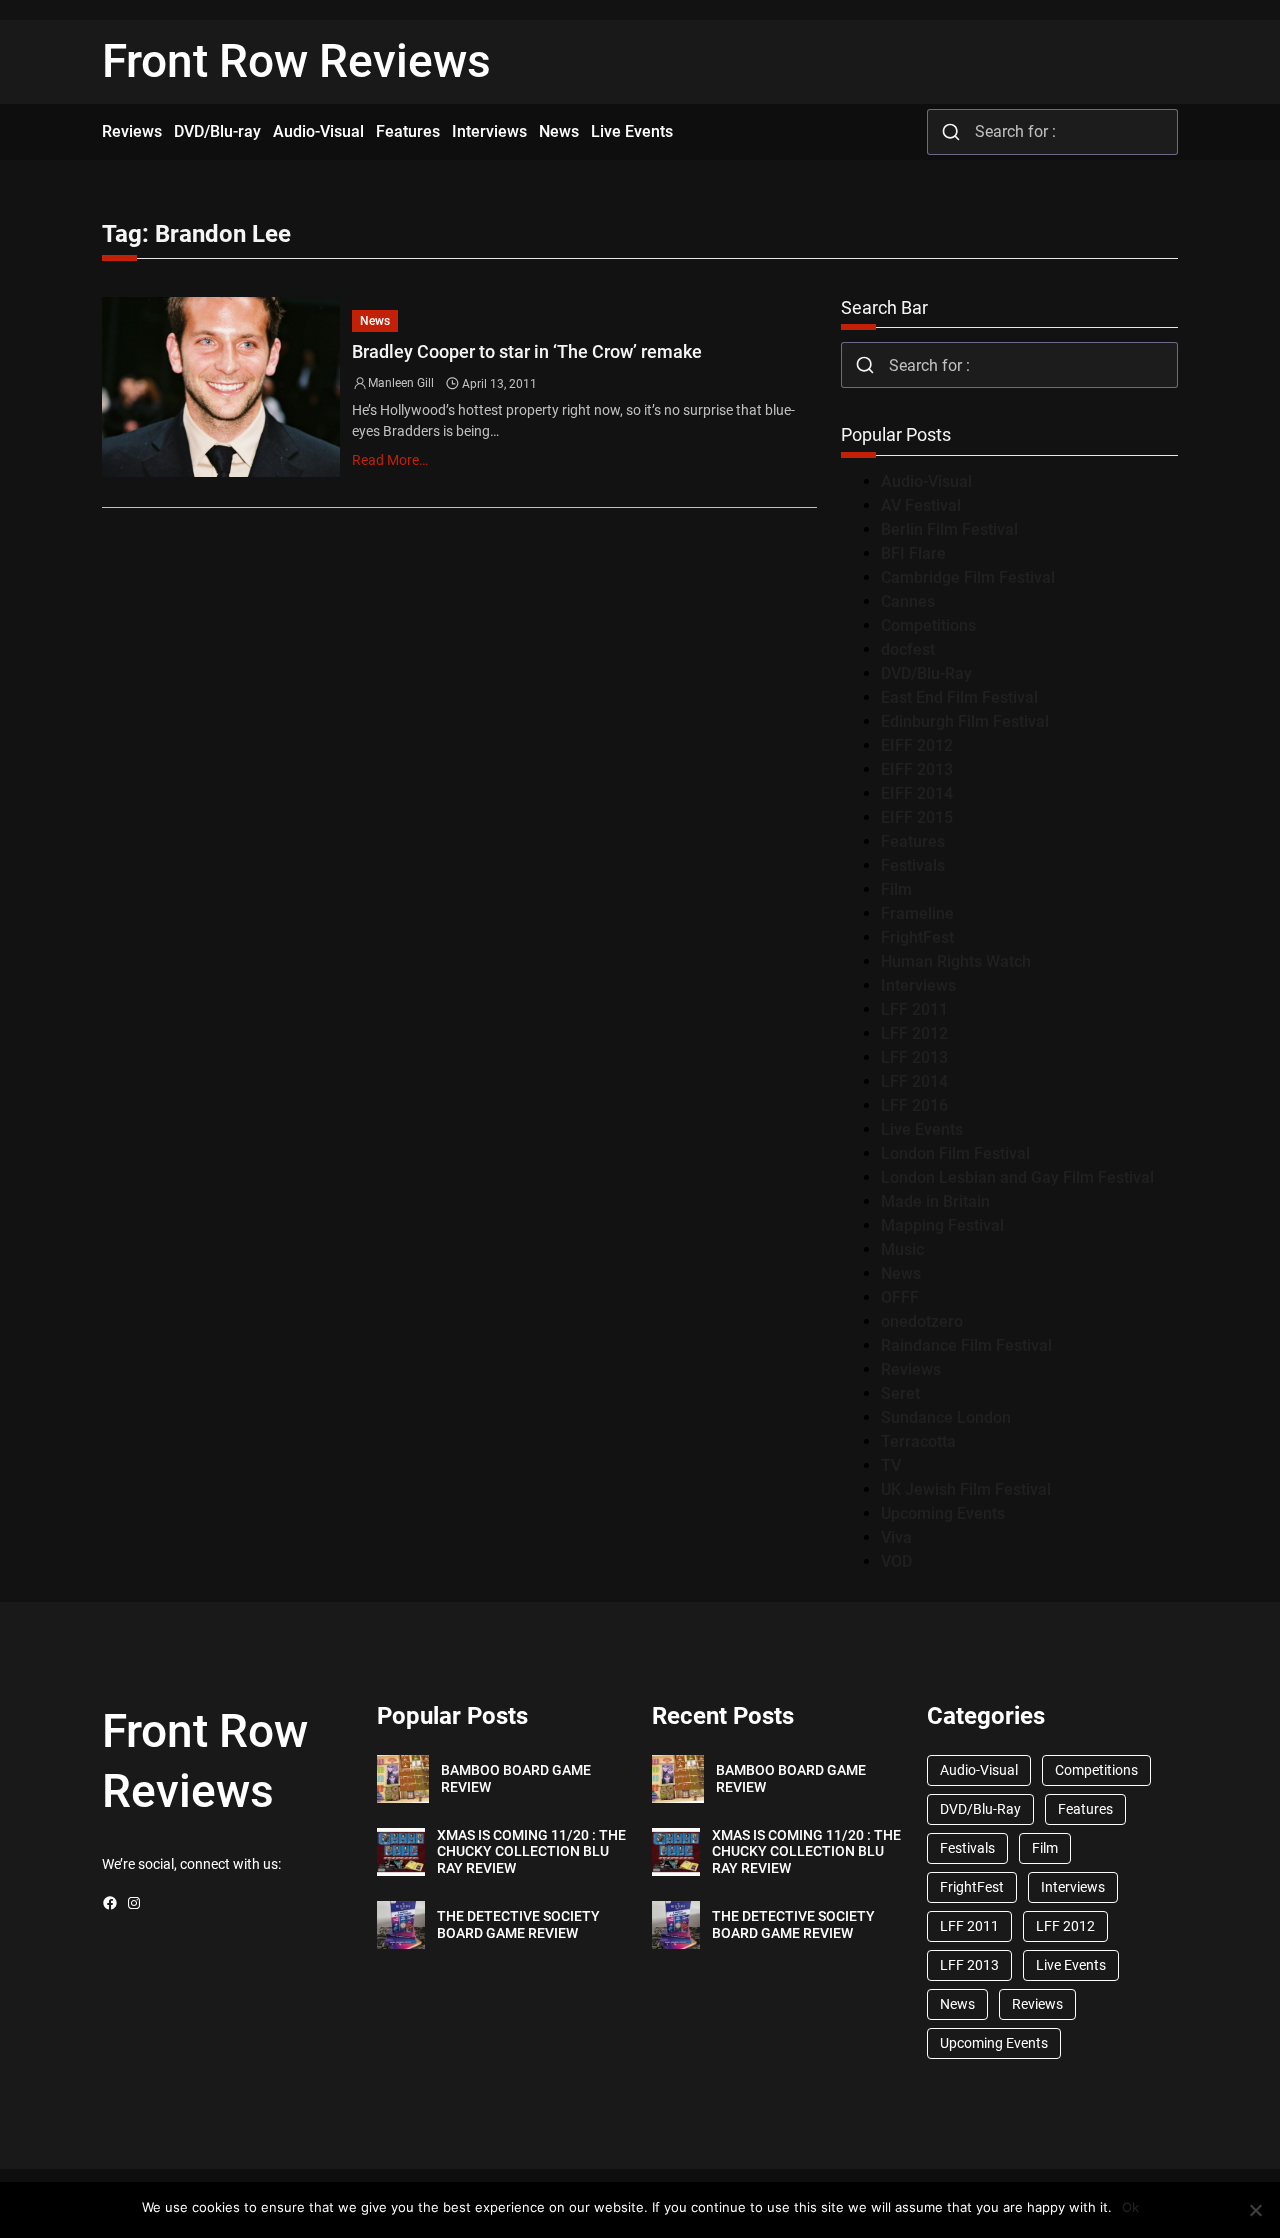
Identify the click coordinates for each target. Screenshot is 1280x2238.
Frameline (917, 913)
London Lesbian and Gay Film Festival (1017, 1177)
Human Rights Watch (956, 961)
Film (896, 889)
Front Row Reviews (296, 61)
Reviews (911, 1369)
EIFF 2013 (917, 769)
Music (902, 1249)
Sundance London (946, 1417)
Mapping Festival (942, 1225)
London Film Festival (955, 1153)
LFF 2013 (914, 1057)
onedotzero (922, 1321)
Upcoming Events (943, 1513)
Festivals (913, 865)
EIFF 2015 (917, 817)
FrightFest (917, 937)
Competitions (928, 625)
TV (891, 1465)
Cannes (908, 601)
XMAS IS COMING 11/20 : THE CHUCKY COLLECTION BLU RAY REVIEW (531, 1852)
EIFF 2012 (917, 745)
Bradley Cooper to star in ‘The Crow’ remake (527, 351)
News (375, 321)
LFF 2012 (914, 1033)
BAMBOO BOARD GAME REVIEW (516, 1778)
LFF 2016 (914, 1105)
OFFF (900, 1297)
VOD (896, 1561)
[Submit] (951, 132)
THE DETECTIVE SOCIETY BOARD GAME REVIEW (518, 1924)
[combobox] (1052, 132)
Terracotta (918, 1441)
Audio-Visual (926, 481)
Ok (1130, 2207)
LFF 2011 (914, 1009)
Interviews (918, 985)
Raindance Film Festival (966, 1345)
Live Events (922, 1129)
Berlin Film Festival (949, 529)
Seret (900, 1393)
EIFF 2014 (917, 793)
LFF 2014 (914, 1081)
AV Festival (921, 505)
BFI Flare (913, 553)
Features (913, 841)
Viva (896, 1537)
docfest (908, 649)
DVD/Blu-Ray (926, 673)
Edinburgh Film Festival (965, 721)
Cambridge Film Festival (968, 577)
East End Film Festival (959, 697)
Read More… (390, 460)
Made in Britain (935, 1201)
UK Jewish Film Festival (966, 1489)
